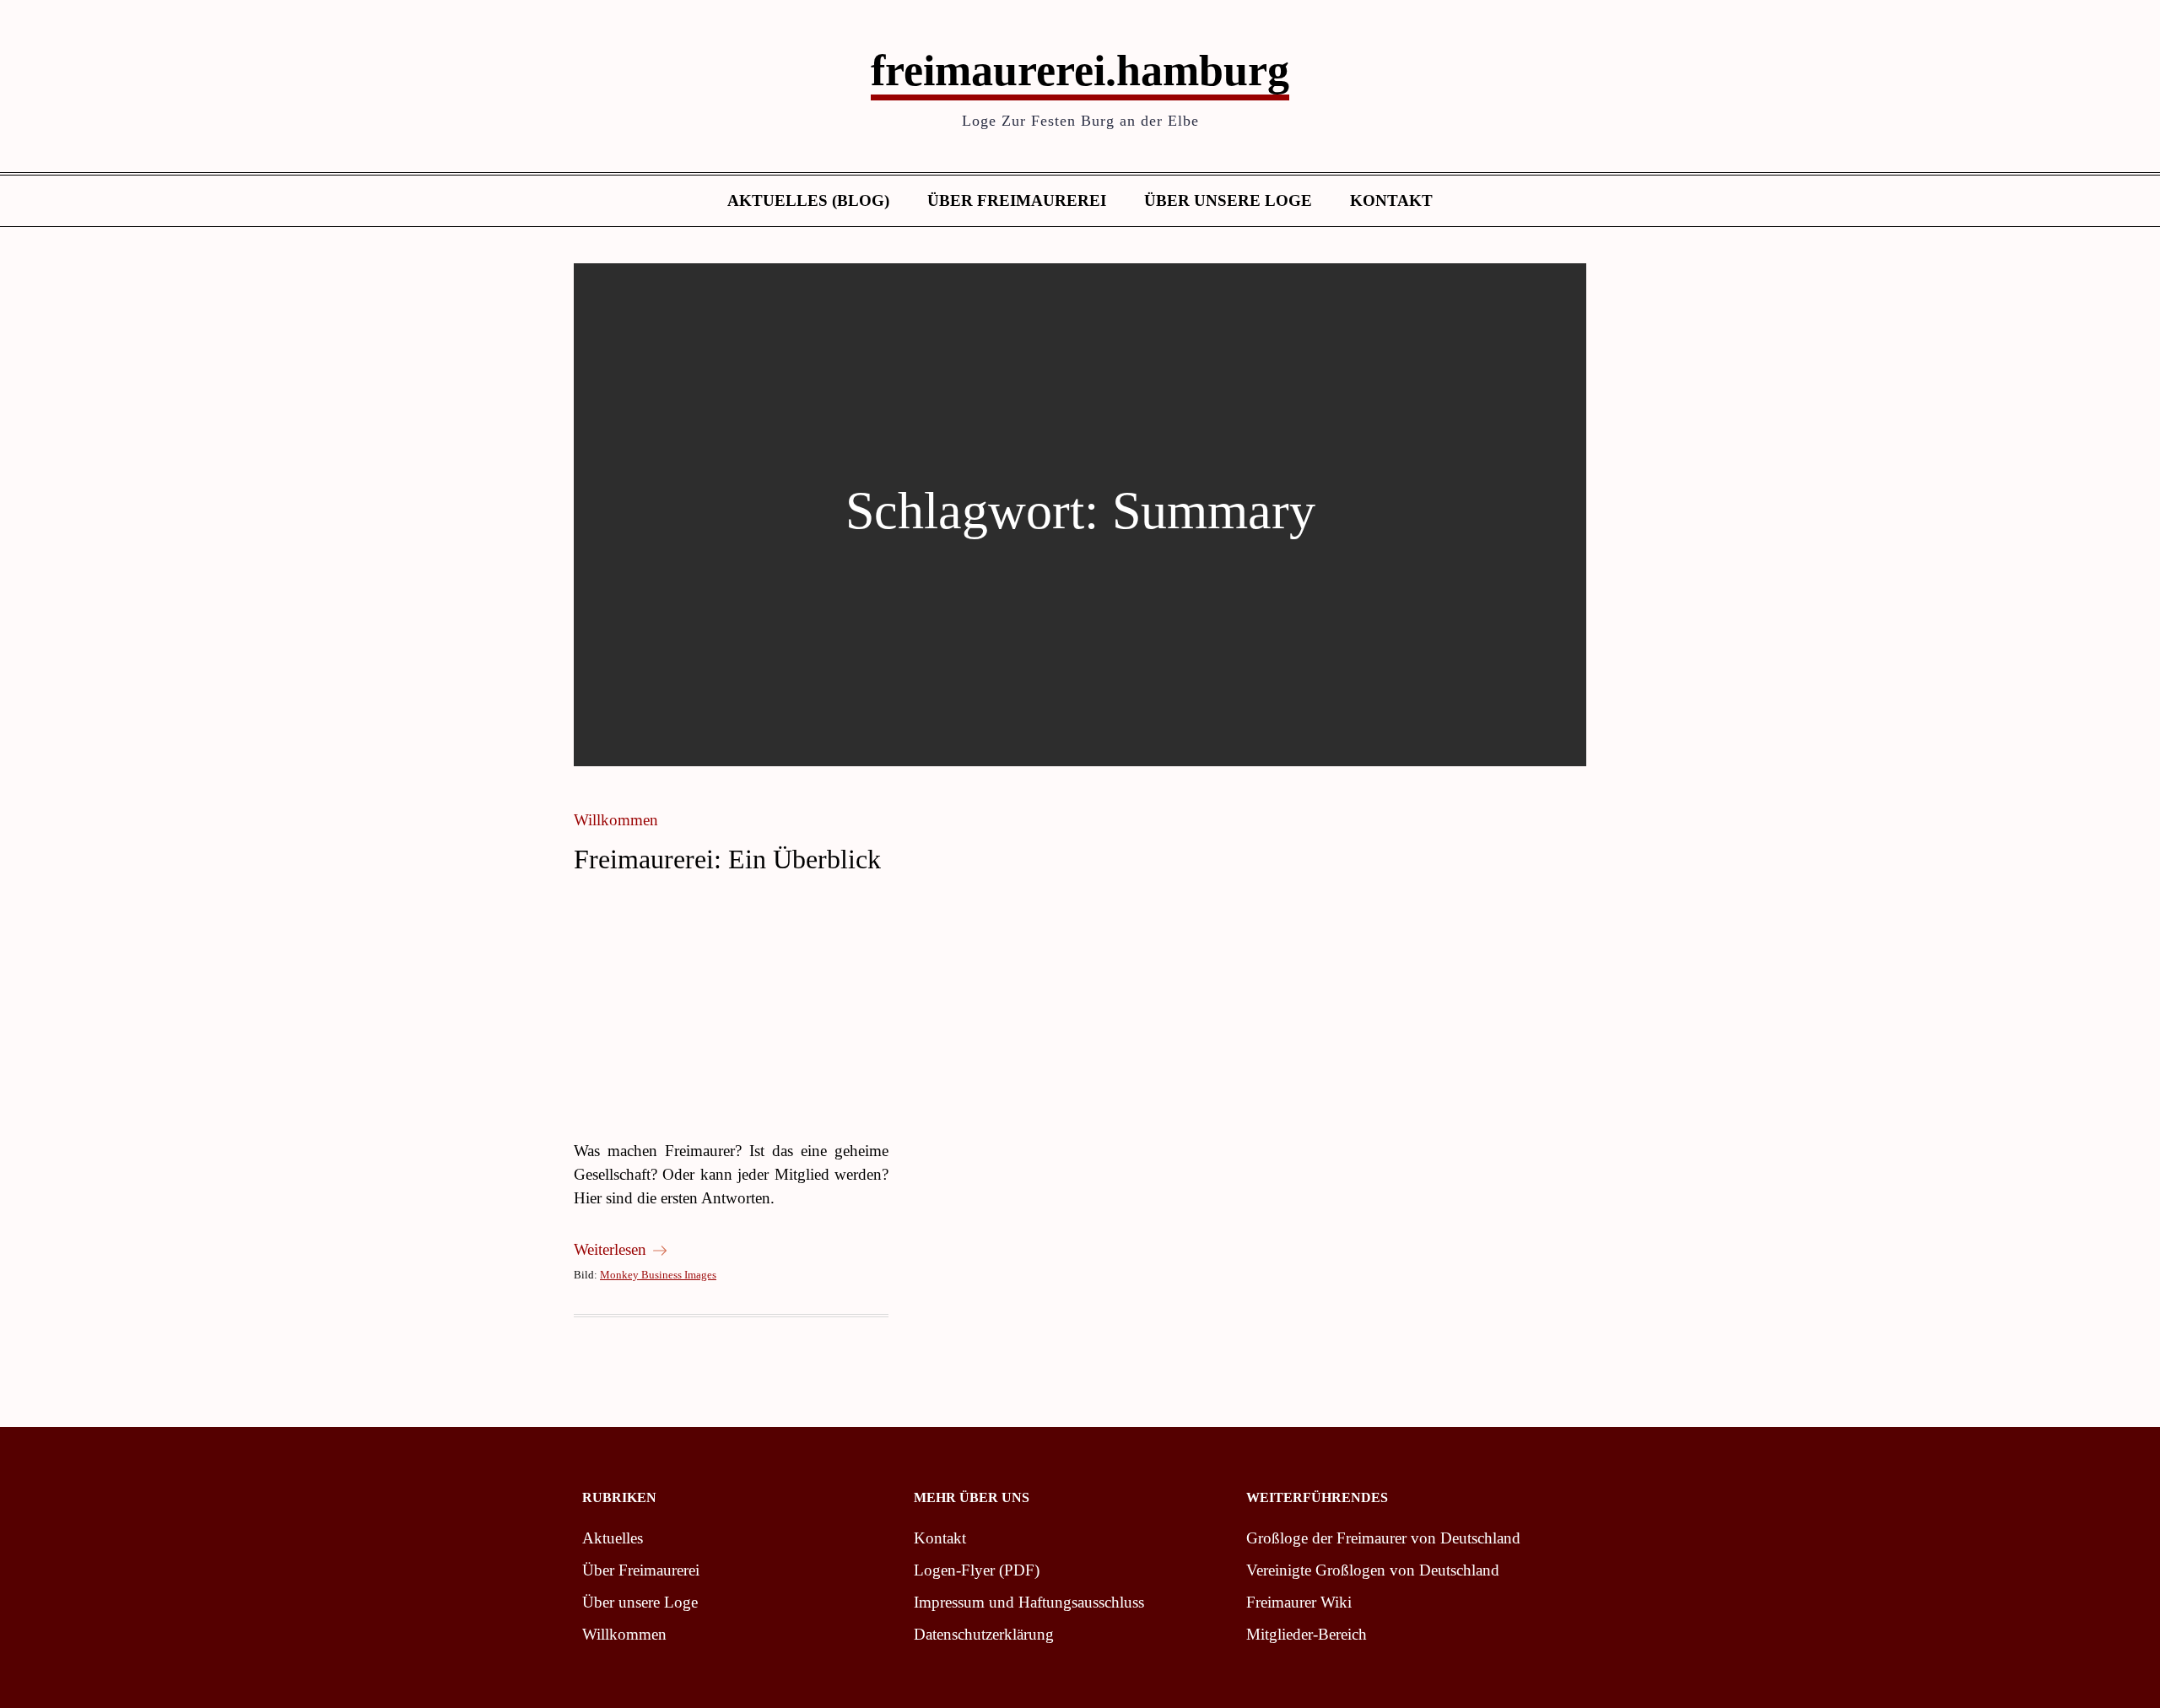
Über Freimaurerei (1017, 200)
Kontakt (1391, 200)
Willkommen (616, 820)
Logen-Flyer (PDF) (977, 1570)
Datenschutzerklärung (984, 1634)
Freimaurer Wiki (1299, 1602)
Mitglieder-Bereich (1307, 1634)
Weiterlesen (610, 1249)
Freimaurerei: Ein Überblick (727, 859)
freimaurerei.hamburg (1080, 70)
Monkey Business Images (658, 1275)
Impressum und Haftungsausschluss (1029, 1602)
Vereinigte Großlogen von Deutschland (1373, 1570)
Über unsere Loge (1228, 200)
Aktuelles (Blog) (808, 200)
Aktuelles (613, 1538)
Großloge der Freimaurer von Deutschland (1383, 1538)
